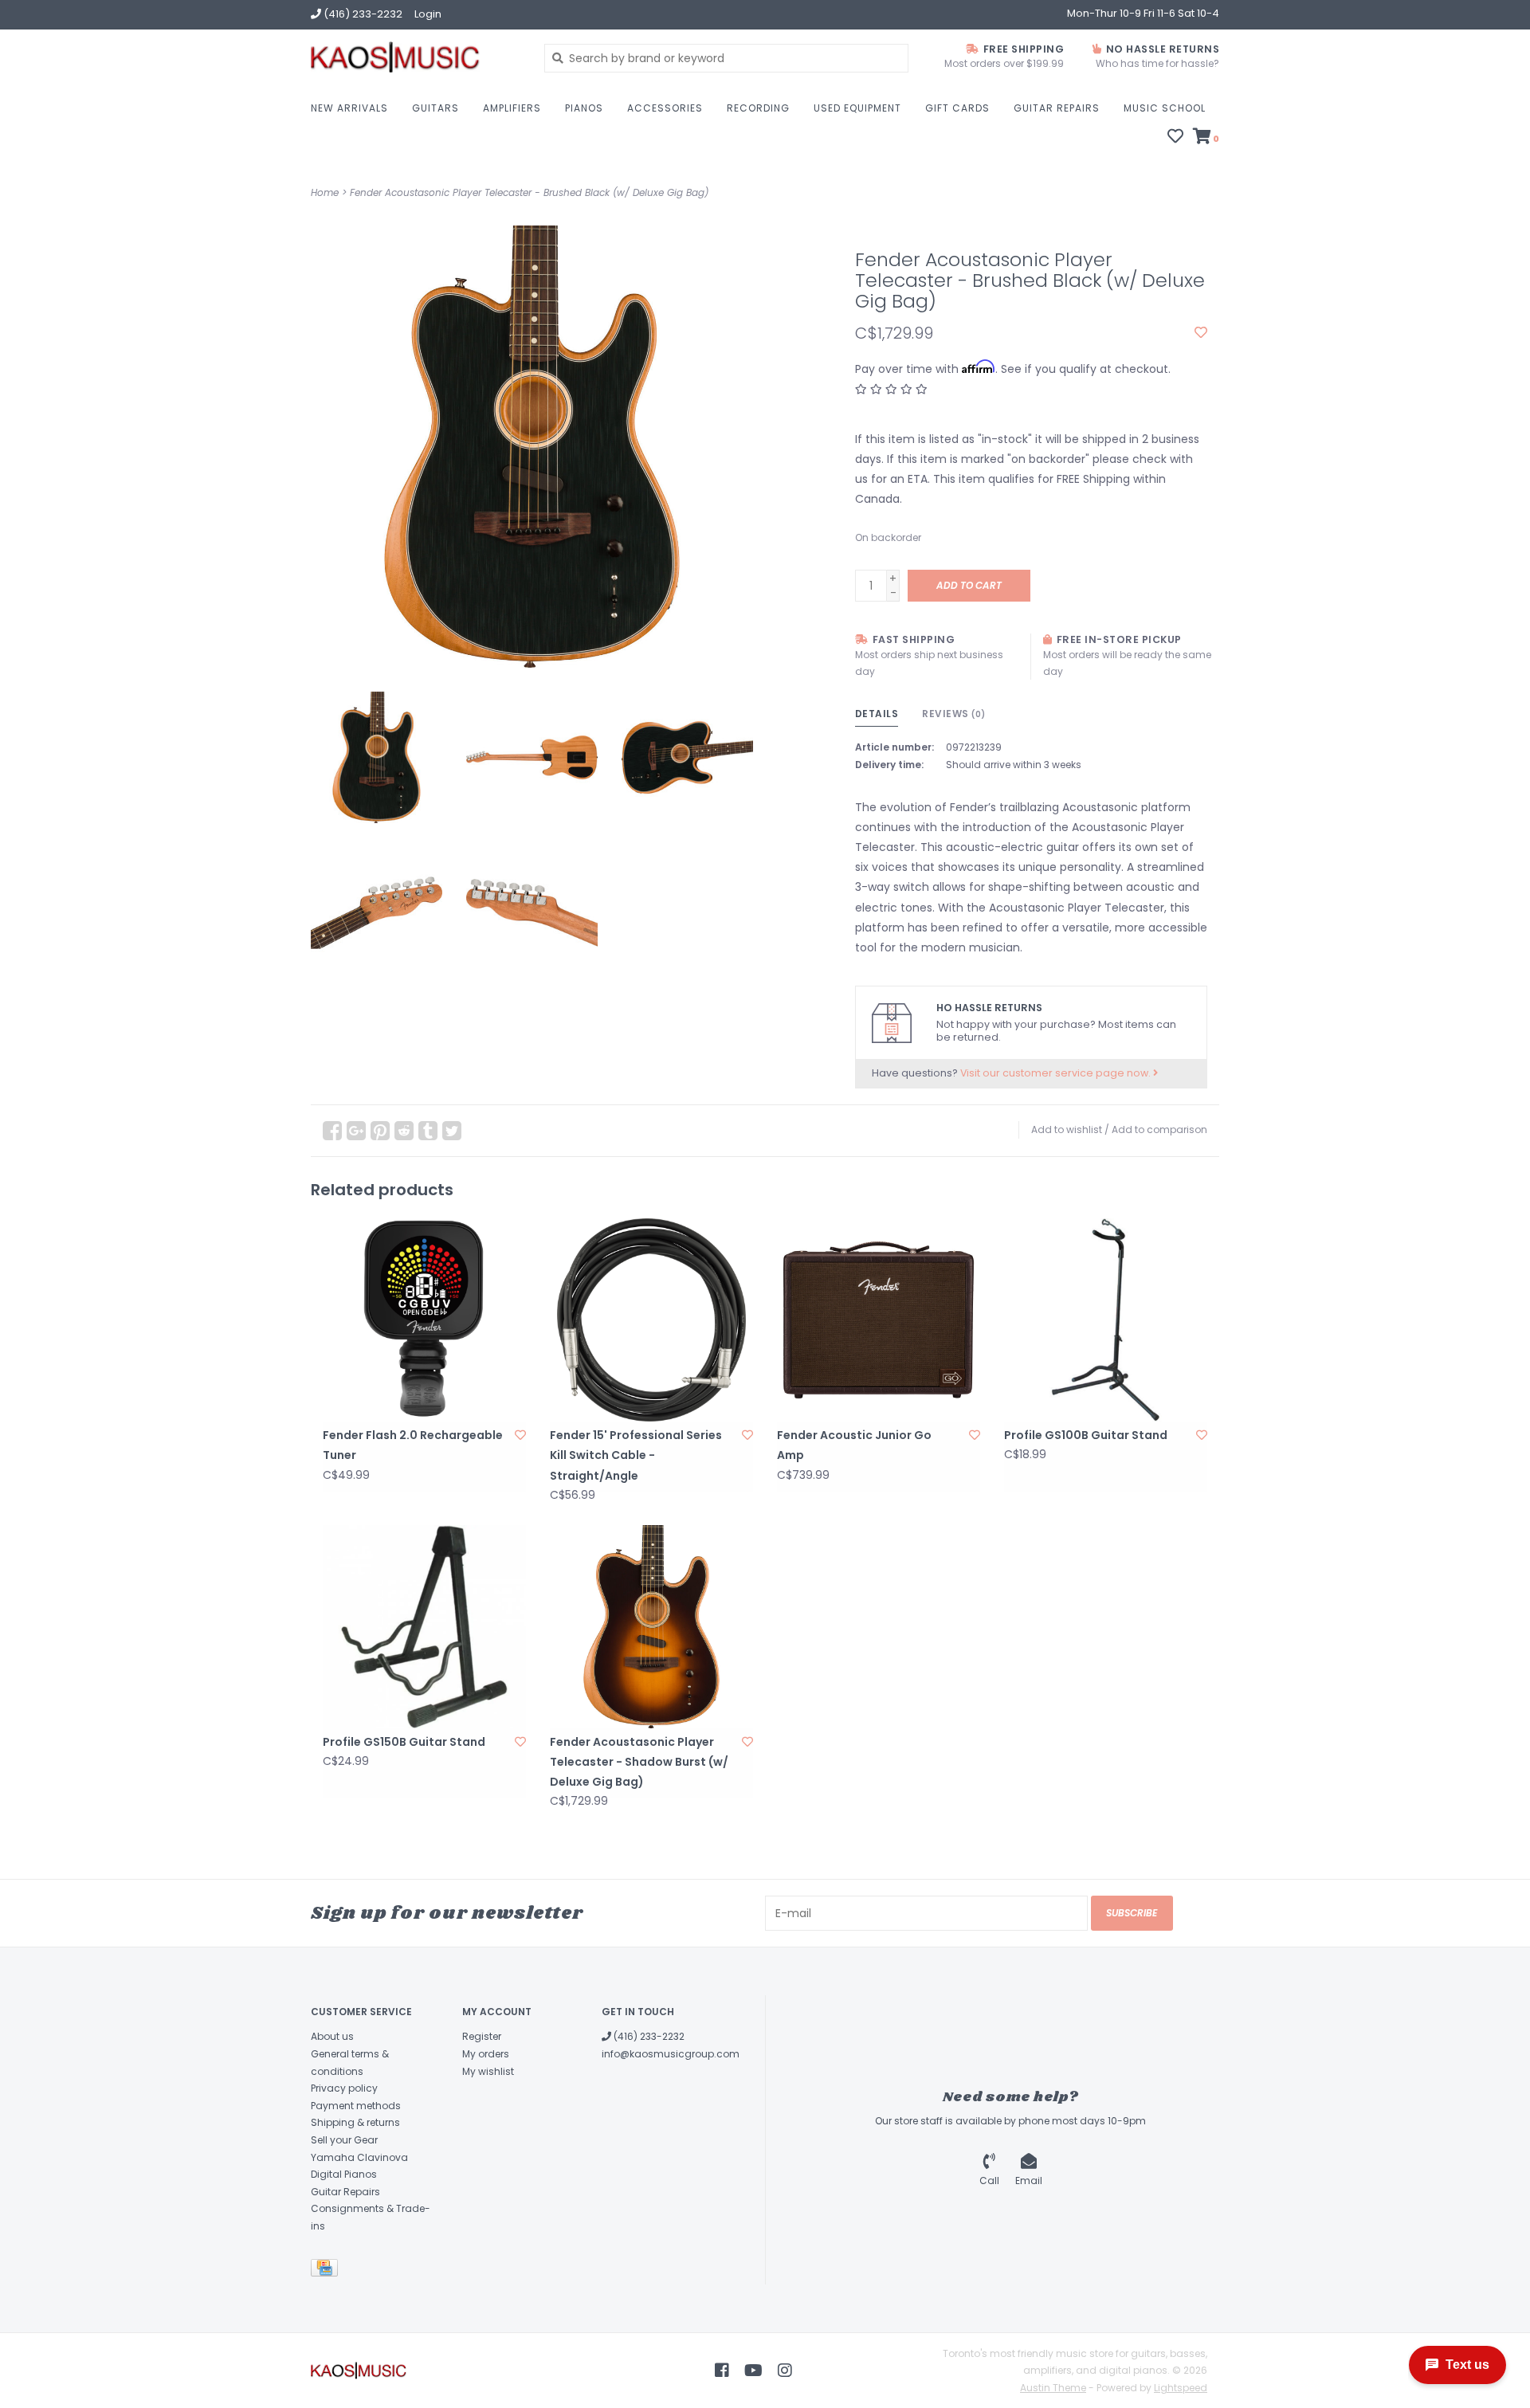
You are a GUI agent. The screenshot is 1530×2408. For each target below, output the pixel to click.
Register (482, 2036)
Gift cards (957, 108)
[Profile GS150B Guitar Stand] (424, 1627)
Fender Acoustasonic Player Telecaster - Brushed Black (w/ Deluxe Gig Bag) (529, 192)
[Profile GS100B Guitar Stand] (1106, 1320)
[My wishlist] (1175, 138)
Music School (1165, 108)
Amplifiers (512, 108)
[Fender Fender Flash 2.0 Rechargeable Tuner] (424, 1320)
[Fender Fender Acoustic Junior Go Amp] (879, 1320)
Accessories (665, 108)
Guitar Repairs (1057, 108)
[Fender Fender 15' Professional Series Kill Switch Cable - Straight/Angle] (651, 1320)
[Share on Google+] (356, 1131)
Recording (758, 108)
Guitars (435, 108)
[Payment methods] (327, 2271)
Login (428, 14)
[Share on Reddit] (404, 1131)
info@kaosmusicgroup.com (671, 2054)
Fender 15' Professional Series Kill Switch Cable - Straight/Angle (636, 1455)
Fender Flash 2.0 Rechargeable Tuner (413, 1445)
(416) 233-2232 (648, 2036)
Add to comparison (1159, 1129)
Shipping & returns (355, 2122)
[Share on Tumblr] (428, 1131)
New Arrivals (349, 108)
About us (332, 2036)
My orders (486, 2054)
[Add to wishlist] (1201, 333)
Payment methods (356, 2106)
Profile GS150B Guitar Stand (404, 1742)
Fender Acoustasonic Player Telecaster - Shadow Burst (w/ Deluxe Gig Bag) (639, 1762)
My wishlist (488, 2071)
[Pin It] (380, 1131)
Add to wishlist (1067, 1129)
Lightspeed (1181, 2388)
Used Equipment (857, 108)
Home (325, 192)
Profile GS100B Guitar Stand (1086, 1435)
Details (877, 714)
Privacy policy (344, 2088)
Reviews (954, 714)
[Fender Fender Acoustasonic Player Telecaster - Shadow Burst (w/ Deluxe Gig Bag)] (651, 1627)
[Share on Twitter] (452, 1131)
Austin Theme (1053, 2388)
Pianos (584, 108)
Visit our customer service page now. (1057, 1073)
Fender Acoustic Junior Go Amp (854, 1445)
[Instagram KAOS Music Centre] (785, 2371)
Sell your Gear (344, 2140)
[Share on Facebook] (332, 1131)
